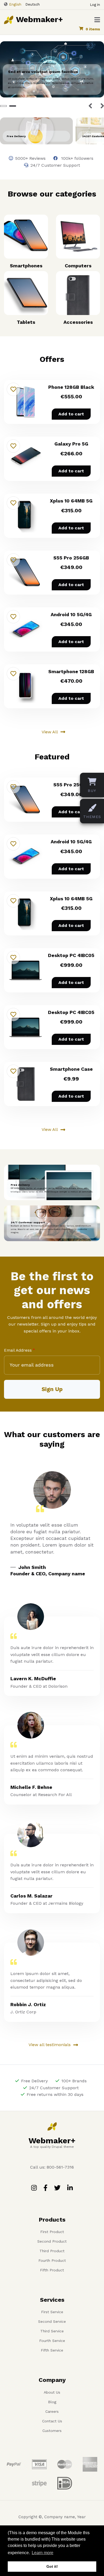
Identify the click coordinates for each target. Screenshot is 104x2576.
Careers (52, 2411)
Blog (52, 2402)
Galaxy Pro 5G (71, 444)
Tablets (26, 322)
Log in (95, 5)
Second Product (52, 2241)
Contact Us (52, 2421)
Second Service (52, 2321)
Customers (52, 2431)
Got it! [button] (52, 2566)
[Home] (9, 19)
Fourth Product (52, 2260)
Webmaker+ (39, 19)
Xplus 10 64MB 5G (71, 501)
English (15, 4)
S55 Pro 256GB (71, 558)
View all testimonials (50, 2045)
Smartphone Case (71, 1069)
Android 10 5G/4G (71, 614)
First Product (52, 2232)
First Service (52, 2312)
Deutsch (33, 4)
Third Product (52, 2251)
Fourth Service (52, 2341)
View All (50, 732)
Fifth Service (52, 2350)
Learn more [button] (43, 2553)
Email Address (18, 1350)
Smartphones (26, 266)
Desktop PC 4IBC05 (71, 955)
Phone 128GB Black (71, 387)
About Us (52, 2392)
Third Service (52, 2331)
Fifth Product (52, 2270)
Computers (78, 266)
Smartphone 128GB (71, 671)
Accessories (78, 322)
